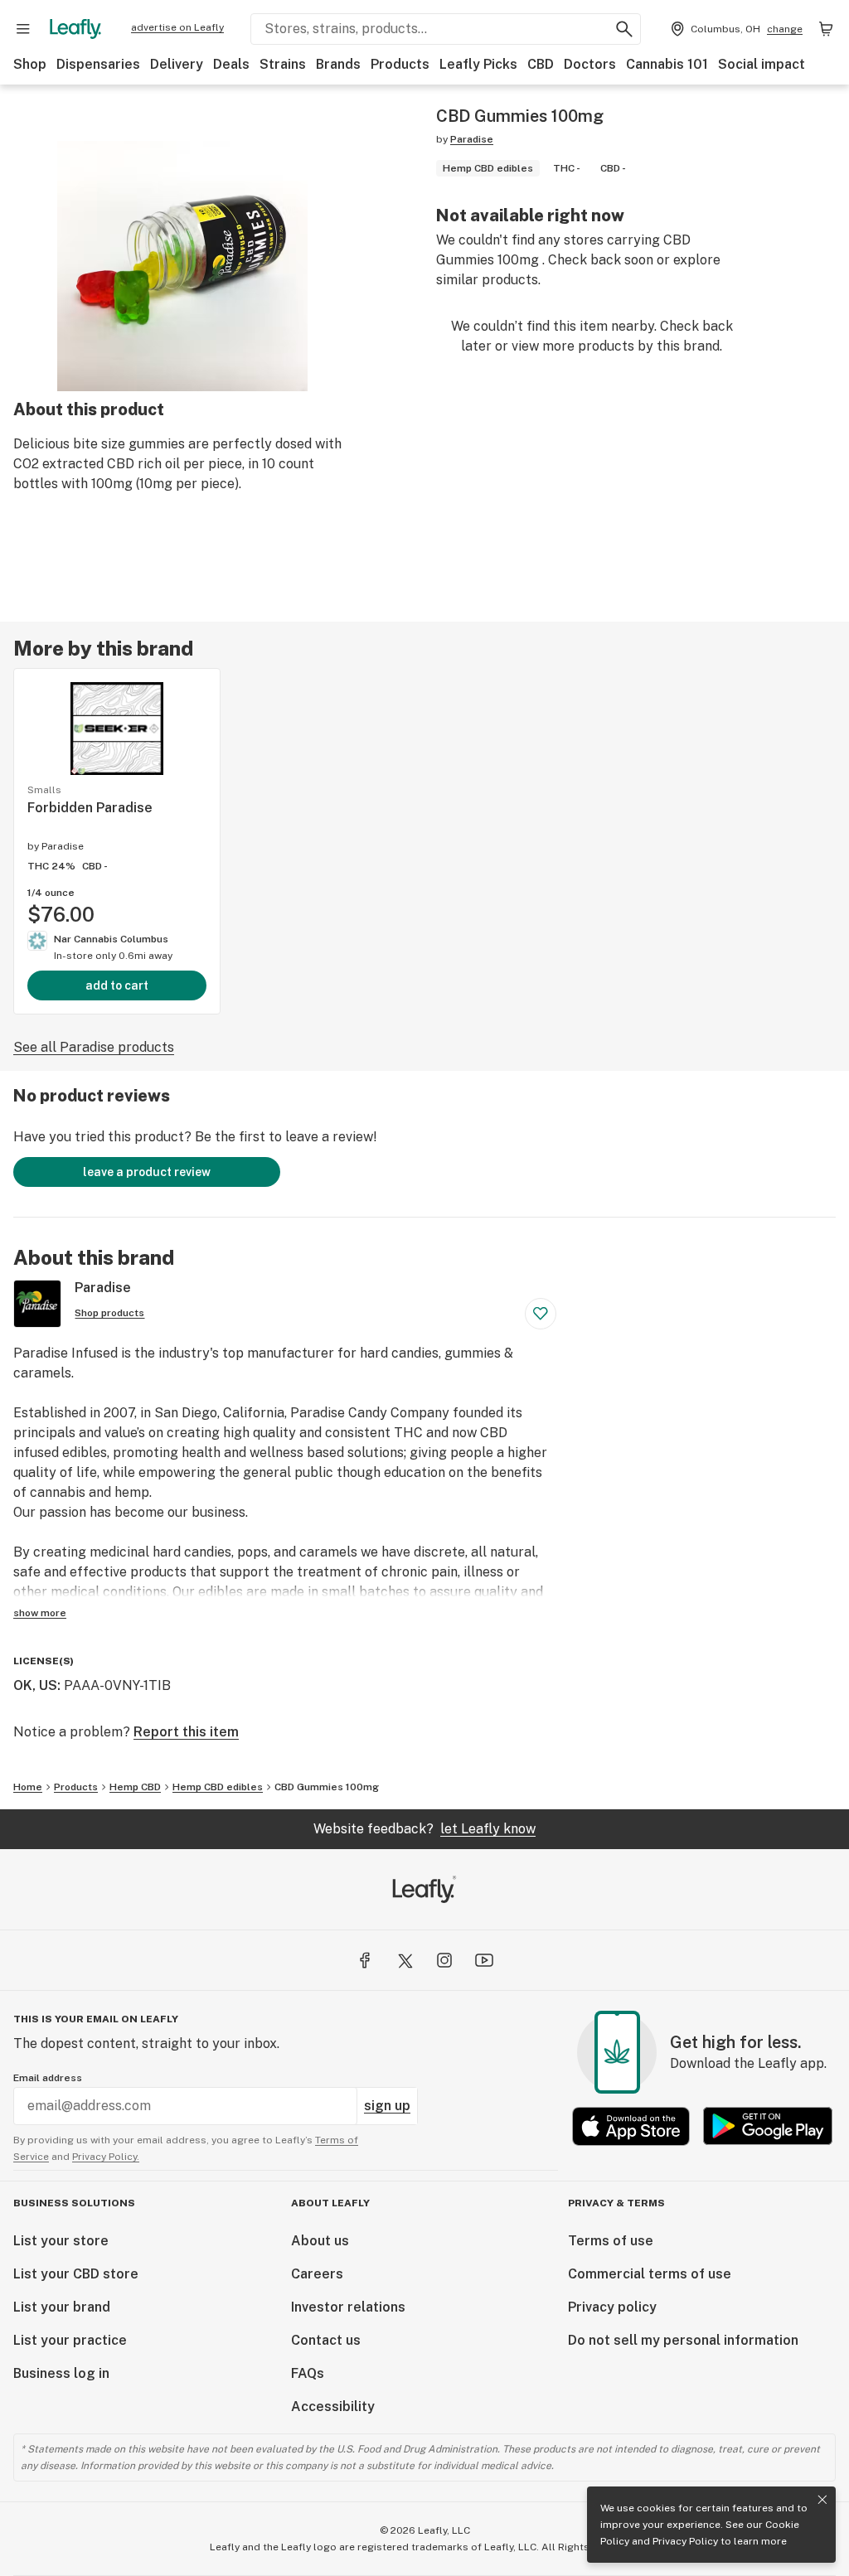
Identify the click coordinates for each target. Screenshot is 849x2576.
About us (320, 2241)
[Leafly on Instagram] (444, 1960)
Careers (317, 2274)
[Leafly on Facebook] (365, 1960)
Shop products (109, 1313)
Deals (231, 64)
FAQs (308, 2373)
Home (28, 1787)
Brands (338, 64)
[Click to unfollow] (541, 1314)
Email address (48, 2078)
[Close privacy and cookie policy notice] (822, 2500)
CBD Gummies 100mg (327, 1787)
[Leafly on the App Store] (631, 2126)
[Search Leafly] (624, 29)
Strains (283, 64)
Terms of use (611, 2241)
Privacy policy (612, 2307)
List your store (61, 2241)
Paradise (472, 139)
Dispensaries (98, 64)
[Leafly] (75, 29)
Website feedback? (424, 1829)
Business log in (61, 2373)
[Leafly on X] (405, 1960)
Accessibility (333, 2407)
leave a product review (147, 1172)
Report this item (186, 1732)
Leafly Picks (478, 64)
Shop (30, 64)
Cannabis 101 (667, 64)
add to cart (117, 985)
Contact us (326, 2340)
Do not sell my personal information (683, 2340)
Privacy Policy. (106, 2157)
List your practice (70, 2340)
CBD (541, 64)
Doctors (590, 64)
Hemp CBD (135, 1787)
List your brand (62, 2307)
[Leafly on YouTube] (484, 1960)
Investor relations (348, 2307)
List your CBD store (76, 2274)
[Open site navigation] (23, 29)
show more (40, 1613)
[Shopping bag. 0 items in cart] (826, 29)
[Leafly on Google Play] (768, 2126)
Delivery (177, 64)
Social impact (762, 64)
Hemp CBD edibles (218, 1787)
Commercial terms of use (650, 2274)
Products (400, 64)
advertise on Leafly (177, 27)
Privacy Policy (685, 2541)
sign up (387, 2106)
